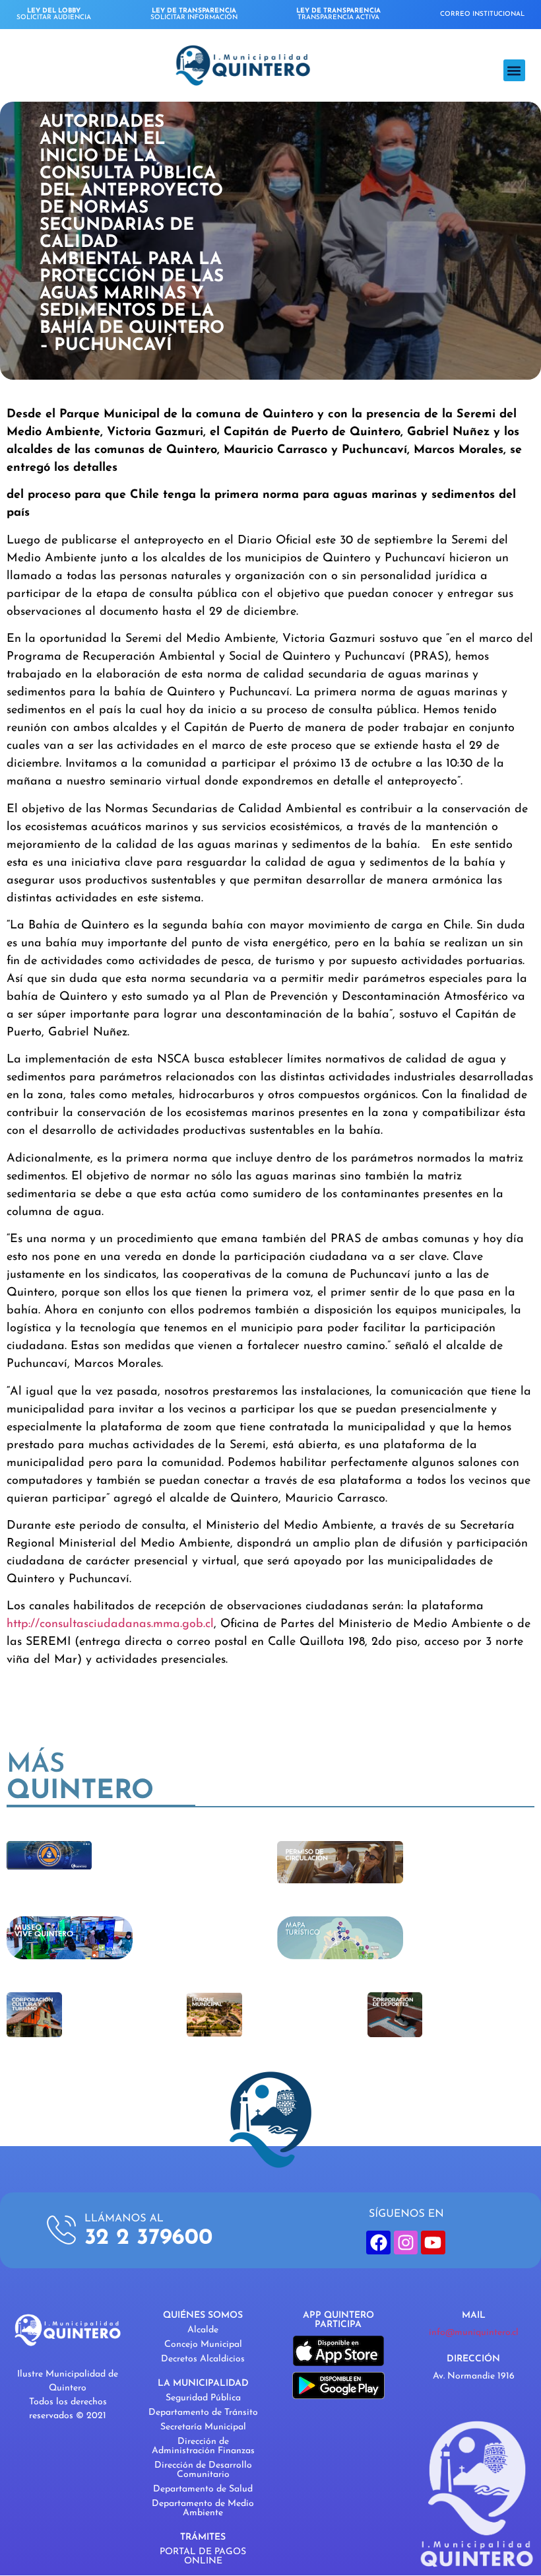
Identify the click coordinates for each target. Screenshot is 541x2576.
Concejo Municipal (203, 2345)
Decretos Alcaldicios (203, 2359)
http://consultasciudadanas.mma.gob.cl (110, 1624)
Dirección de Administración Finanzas (203, 2446)
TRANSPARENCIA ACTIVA (338, 14)
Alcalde (203, 2330)
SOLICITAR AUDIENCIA (54, 14)
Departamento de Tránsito (203, 2413)
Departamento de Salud (203, 2489)
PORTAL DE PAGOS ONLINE (203, 2557)
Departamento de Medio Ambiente (203, 2508)
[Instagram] (406, 2243)
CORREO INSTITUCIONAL (482, 14)
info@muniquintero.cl (474, 2333)
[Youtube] (433, 2243)
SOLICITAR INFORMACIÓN (194, 14)
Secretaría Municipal (203, 2427)
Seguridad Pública (203, 2398)
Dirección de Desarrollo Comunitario (203, 2470)
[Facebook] (378, 2243)
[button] (514, 70)
